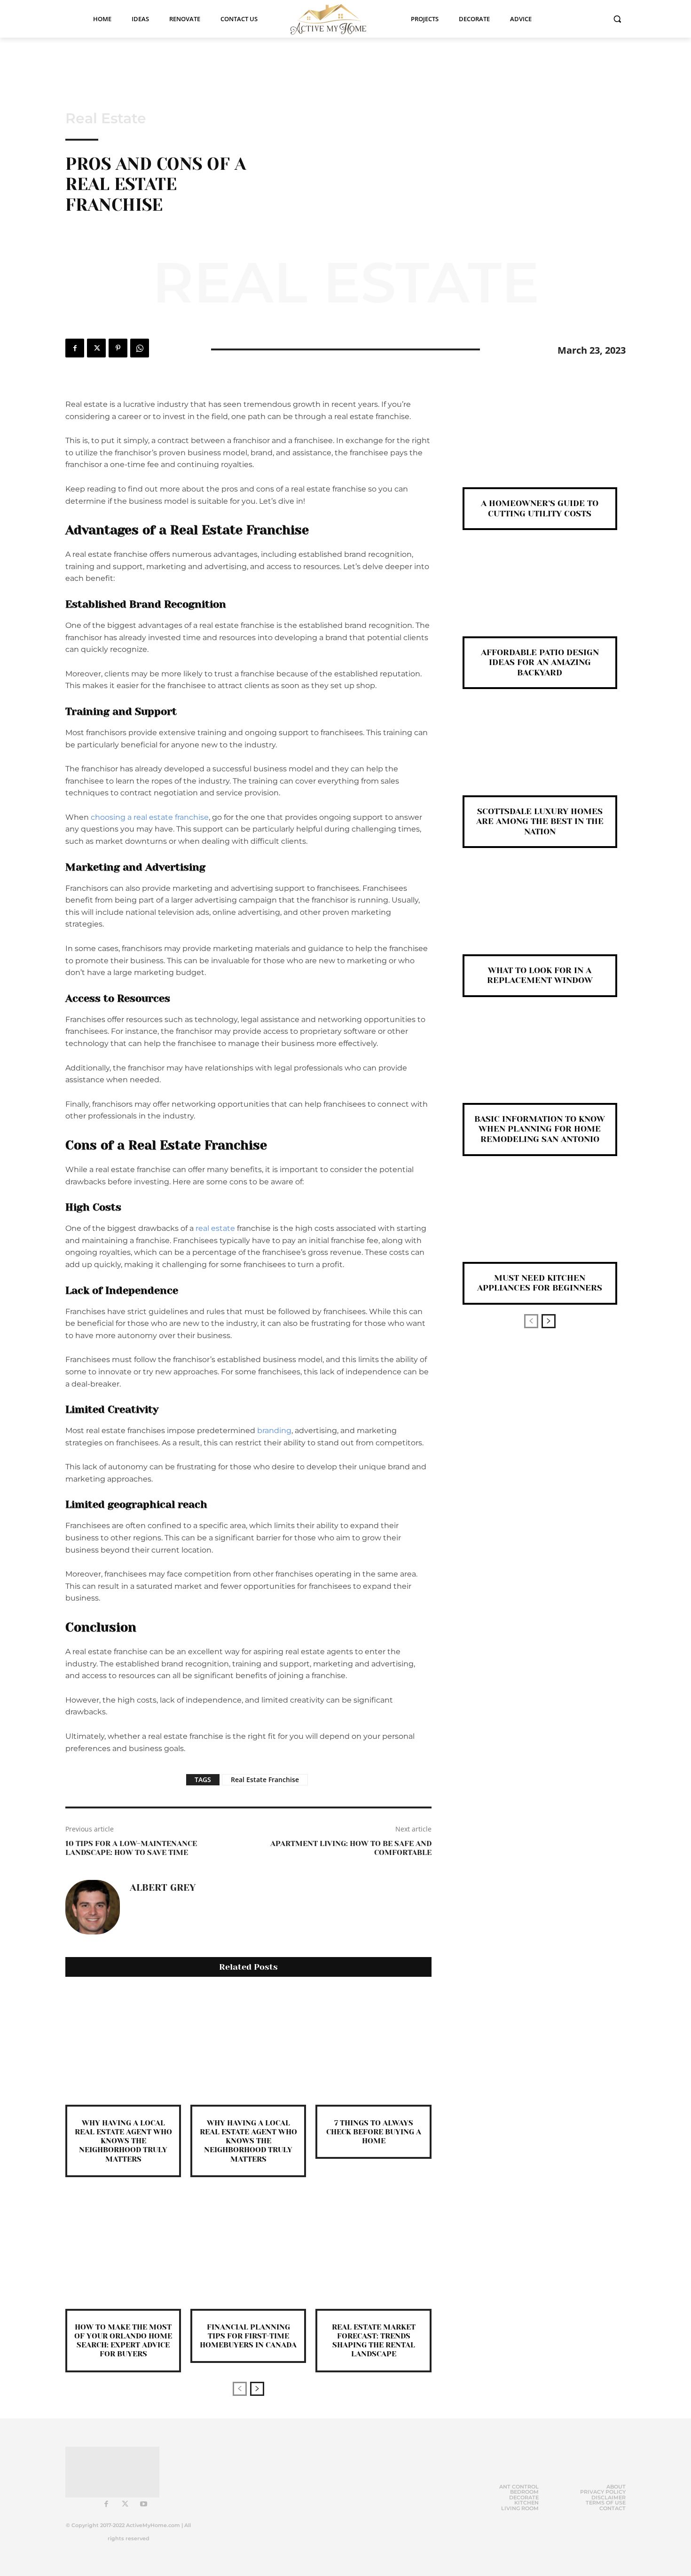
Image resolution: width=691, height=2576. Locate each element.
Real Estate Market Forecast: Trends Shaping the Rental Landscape (374, 2341)
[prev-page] (240, 2389)
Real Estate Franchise (265, 1779)
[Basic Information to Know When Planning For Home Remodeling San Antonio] (540, 1066)
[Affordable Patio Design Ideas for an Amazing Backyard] (540, 598)
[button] (617, 19)
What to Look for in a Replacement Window (540, 975)
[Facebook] (75, 348)
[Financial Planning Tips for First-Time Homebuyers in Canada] (248, 2251)
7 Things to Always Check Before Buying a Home (374, 2132)
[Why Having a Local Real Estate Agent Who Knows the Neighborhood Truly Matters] (123, 2047)
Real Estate (106, 119)
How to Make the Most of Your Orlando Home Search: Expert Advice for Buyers (123, 2341)
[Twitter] (96, 348)
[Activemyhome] (334, 19)
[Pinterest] (118, 348)
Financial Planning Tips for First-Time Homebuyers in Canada (248, 2336)
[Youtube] (144, 2505)
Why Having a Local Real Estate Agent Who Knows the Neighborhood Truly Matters (123, 2141)
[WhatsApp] (140, 348)
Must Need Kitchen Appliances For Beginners (540, 1283)
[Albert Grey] (93, 1907)
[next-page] (257, 2389)
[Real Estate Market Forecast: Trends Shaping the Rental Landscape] (373, 2251)
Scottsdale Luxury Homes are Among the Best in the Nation (540, 821)
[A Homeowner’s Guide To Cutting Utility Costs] (540, 450)
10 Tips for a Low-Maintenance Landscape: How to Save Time (131, 1848)
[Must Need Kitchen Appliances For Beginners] (540, 1225)
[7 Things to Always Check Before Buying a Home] (373, 2047)
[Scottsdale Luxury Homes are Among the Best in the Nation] (540, 757)
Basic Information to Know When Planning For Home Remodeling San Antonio (540, 1129)
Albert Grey (163, 1888)
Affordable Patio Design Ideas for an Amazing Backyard (540, 662)
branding (274, 1431)
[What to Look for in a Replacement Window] (540, 916)
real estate (215, 1228)
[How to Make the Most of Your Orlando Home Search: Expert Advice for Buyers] (123, 2251)
